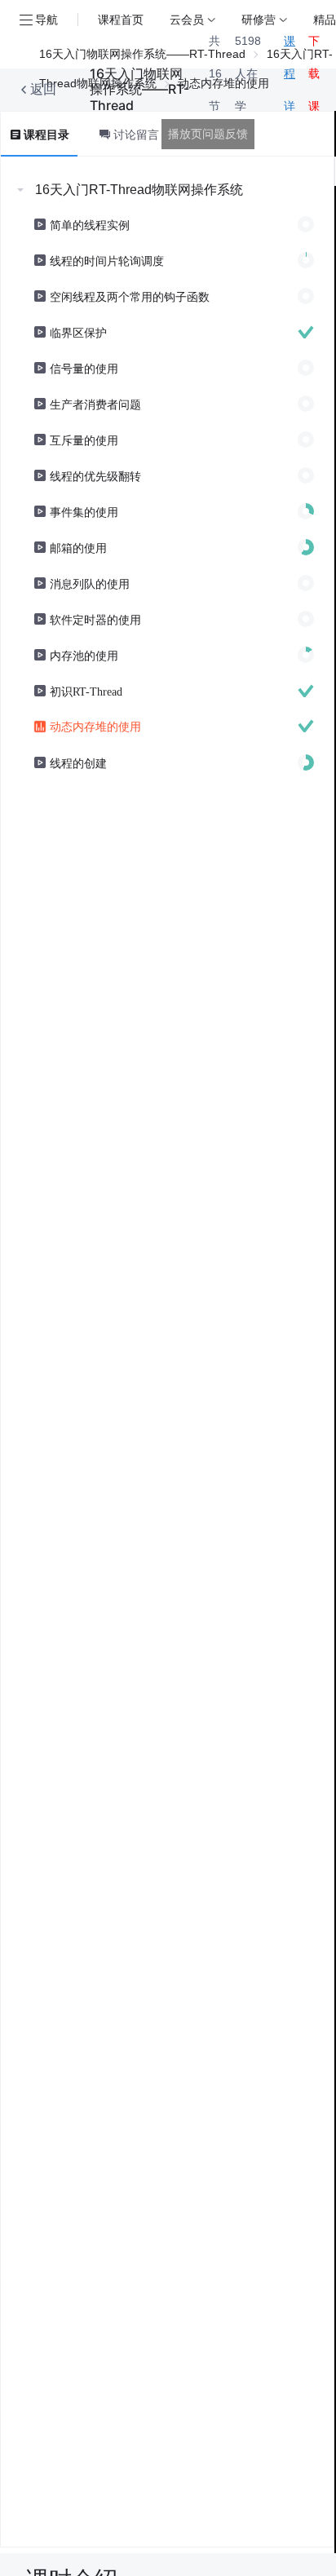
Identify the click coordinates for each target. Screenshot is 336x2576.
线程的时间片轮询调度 (107, 260)
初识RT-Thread (86, 691)
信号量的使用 (84, 368)
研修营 (259, 19)
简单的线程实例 (90, 224)
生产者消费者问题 (95, 404)
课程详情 (290, 90)
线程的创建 (78, 762)
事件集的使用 (84, 511)
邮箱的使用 (78, 547)
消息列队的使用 (90, 583)
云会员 (187, 19)
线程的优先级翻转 (95, 475)
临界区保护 (78, 332)
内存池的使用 (84, 655)
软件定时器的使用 (95, 619)
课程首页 (121, 19)
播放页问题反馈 (208, 134)
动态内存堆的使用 (95, 726)
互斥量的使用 (84, 440)
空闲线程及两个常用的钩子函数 (130, 296)
